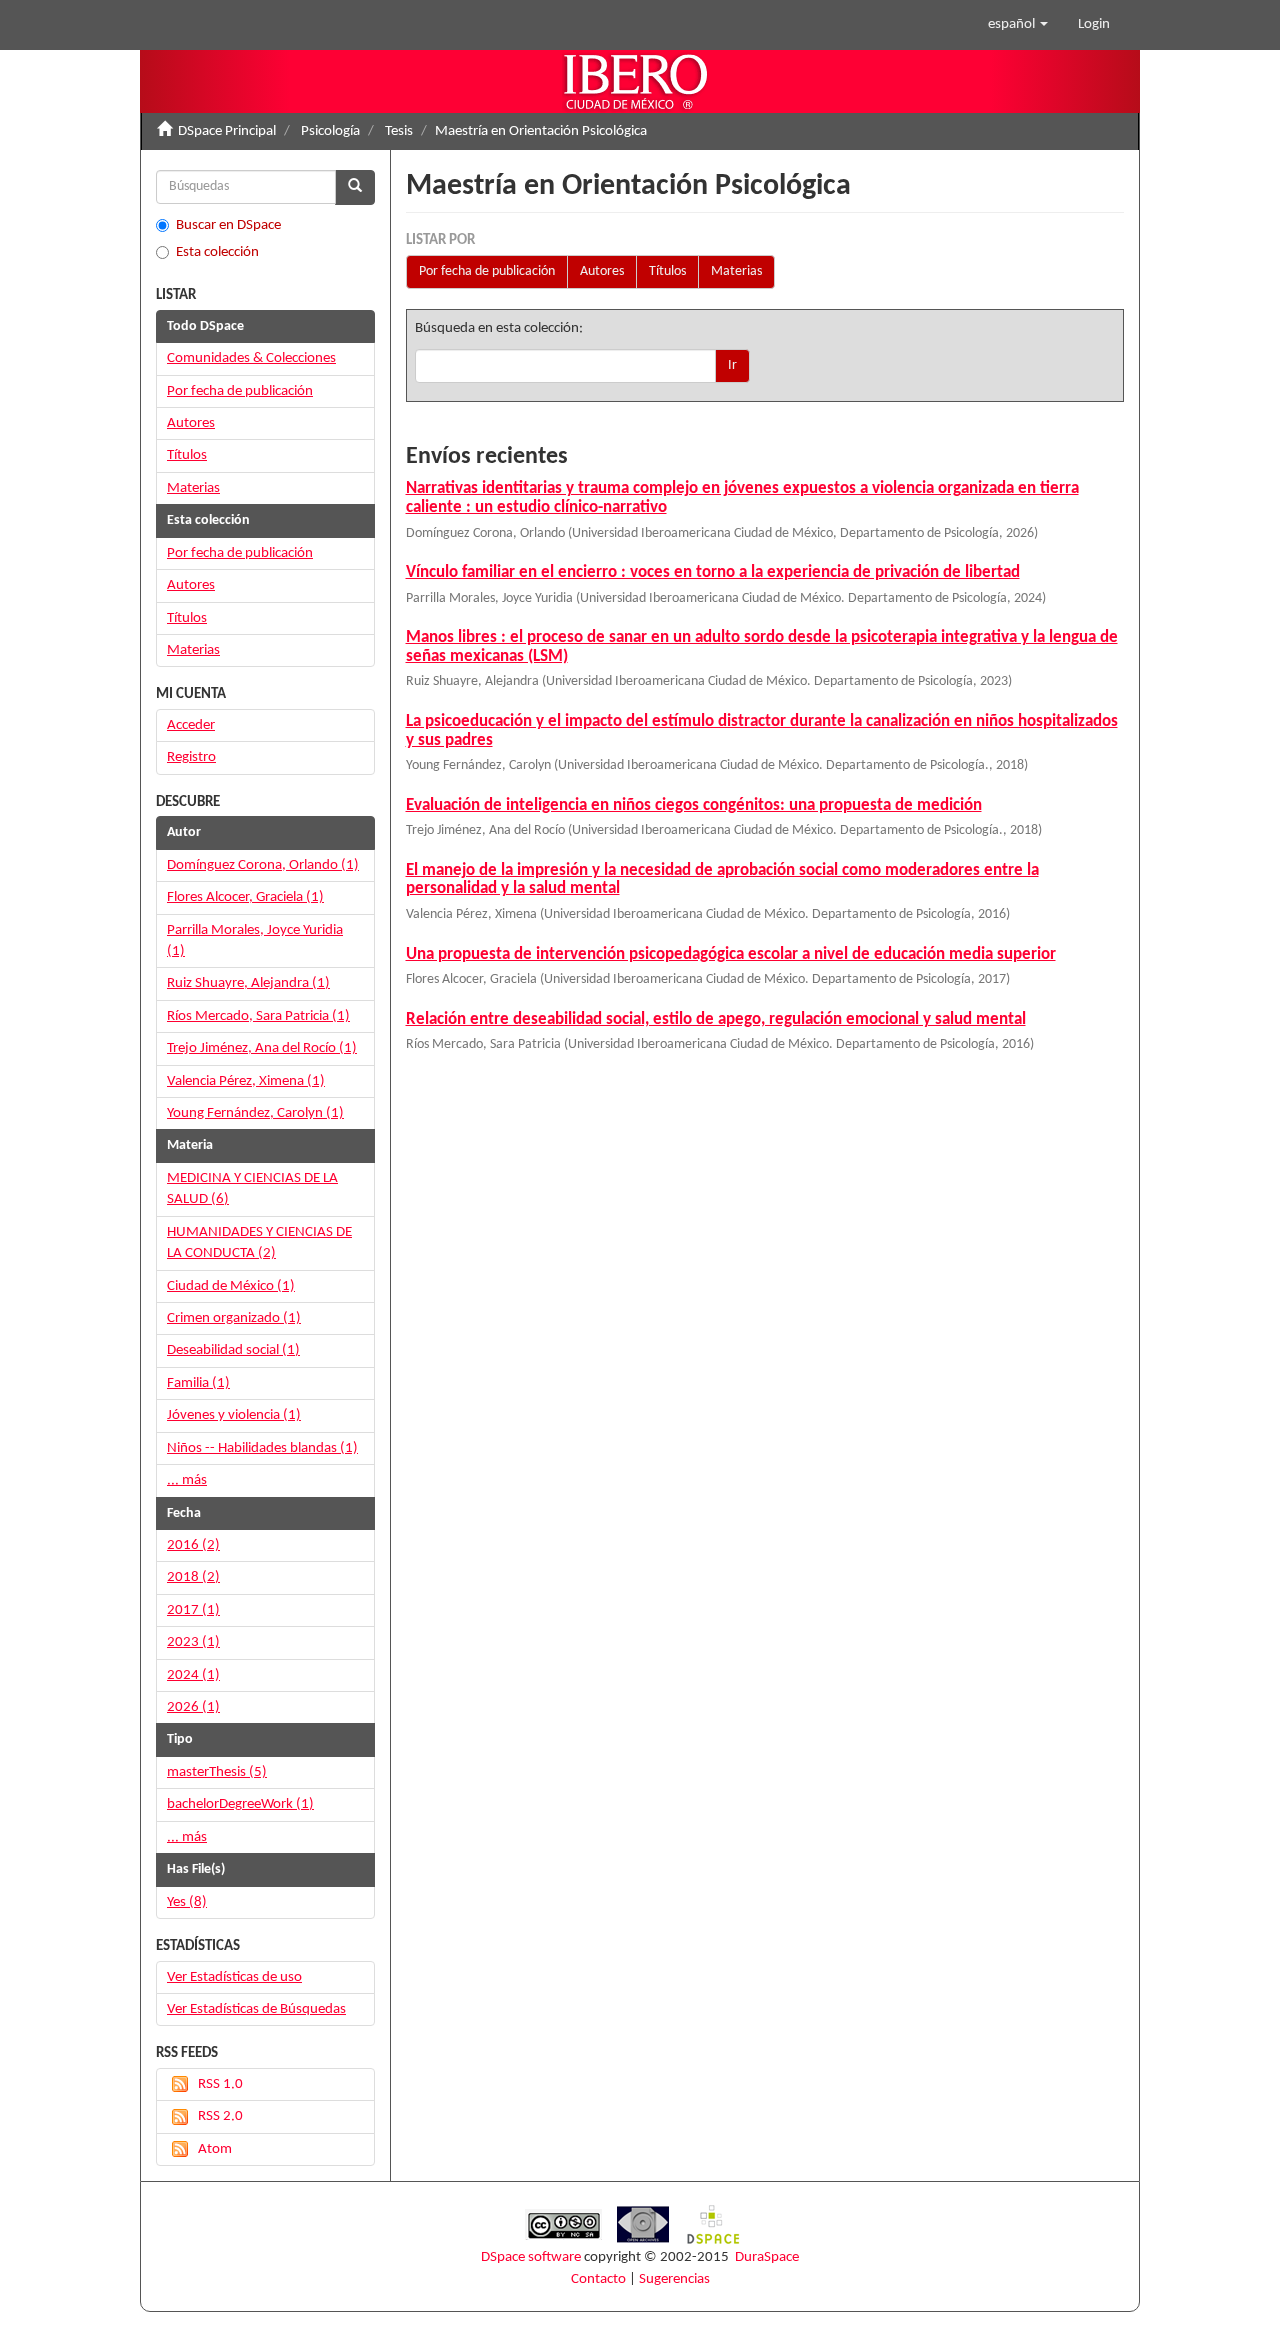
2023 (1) (193, 1642)
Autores (602, 271)
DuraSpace (767, 2257)
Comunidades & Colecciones (251, 358)
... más (187, 1480)
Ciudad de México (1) (231, 1286)
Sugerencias (674, 2279)
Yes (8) (187, 1902)
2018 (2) (193, 1577)
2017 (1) (193, 1610)
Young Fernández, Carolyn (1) (255, 1113)
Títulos (667, 271)
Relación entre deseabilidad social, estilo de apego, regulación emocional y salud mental (716, 1019)
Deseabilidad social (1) (233, 1350)
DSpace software (531, 2257)
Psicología (330, 131)
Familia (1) (198, 1383)
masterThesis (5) (217, 1772)
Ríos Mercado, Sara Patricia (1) (258, 1016)
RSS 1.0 (220, 2084)
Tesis (399, 131)
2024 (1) (193, 1675)
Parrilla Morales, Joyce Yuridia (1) (255, 941)
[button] (1018, 25)
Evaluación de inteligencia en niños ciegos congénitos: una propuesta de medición (694, 805)
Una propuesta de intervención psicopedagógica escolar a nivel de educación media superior (731, 954)
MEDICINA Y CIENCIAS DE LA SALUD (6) (252, 1189)
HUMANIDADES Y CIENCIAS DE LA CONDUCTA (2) (259, 1243)
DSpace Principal (227, 131)
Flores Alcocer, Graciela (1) (245, 897)
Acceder (191, 725)
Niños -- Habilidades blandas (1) (262, 1448)
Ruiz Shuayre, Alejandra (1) (248, 983)
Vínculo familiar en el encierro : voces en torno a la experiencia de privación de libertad (713, 572)
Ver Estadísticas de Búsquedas (256, 2009)
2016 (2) (193, 1545)
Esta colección (217, 252)
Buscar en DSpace (228, 225)
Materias (736, 271)
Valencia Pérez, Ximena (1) (246, 1081)
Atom (215, 2149)
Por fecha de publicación (487, 271)
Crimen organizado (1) (234, 1318)
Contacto (598, 2279)
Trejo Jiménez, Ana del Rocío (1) (262, 1048)
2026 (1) (193, 1707)
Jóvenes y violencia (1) (234, 1415)
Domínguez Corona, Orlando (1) (263, 865)
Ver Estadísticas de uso (234, 1977)
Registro (191, 757)
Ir (732, 365)
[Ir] (355, 187)
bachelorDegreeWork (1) (240, 1804)
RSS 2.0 (220, 2116)
